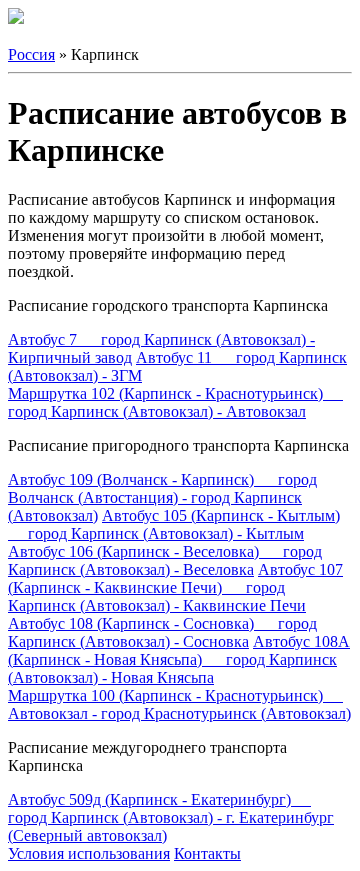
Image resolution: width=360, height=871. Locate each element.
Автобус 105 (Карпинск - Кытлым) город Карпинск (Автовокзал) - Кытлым (174, 524)
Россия (31, 54)
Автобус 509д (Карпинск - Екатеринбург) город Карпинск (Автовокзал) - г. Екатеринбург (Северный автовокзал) (171, 817)
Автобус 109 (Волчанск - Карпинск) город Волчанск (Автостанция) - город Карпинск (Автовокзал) (162, 497)
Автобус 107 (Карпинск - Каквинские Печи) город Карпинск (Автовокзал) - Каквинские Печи (175, 587)
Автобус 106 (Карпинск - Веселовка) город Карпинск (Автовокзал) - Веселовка (165, 560)
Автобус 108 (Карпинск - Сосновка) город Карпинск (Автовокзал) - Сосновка (162, 632)
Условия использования (89, 853)
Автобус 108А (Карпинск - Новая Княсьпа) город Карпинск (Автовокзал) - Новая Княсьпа (179, 659)
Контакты (207, 853)
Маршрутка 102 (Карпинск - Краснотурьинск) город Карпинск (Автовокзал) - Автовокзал (175, 402)
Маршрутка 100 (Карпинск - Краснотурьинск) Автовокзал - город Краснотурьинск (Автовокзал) (179, 704)
